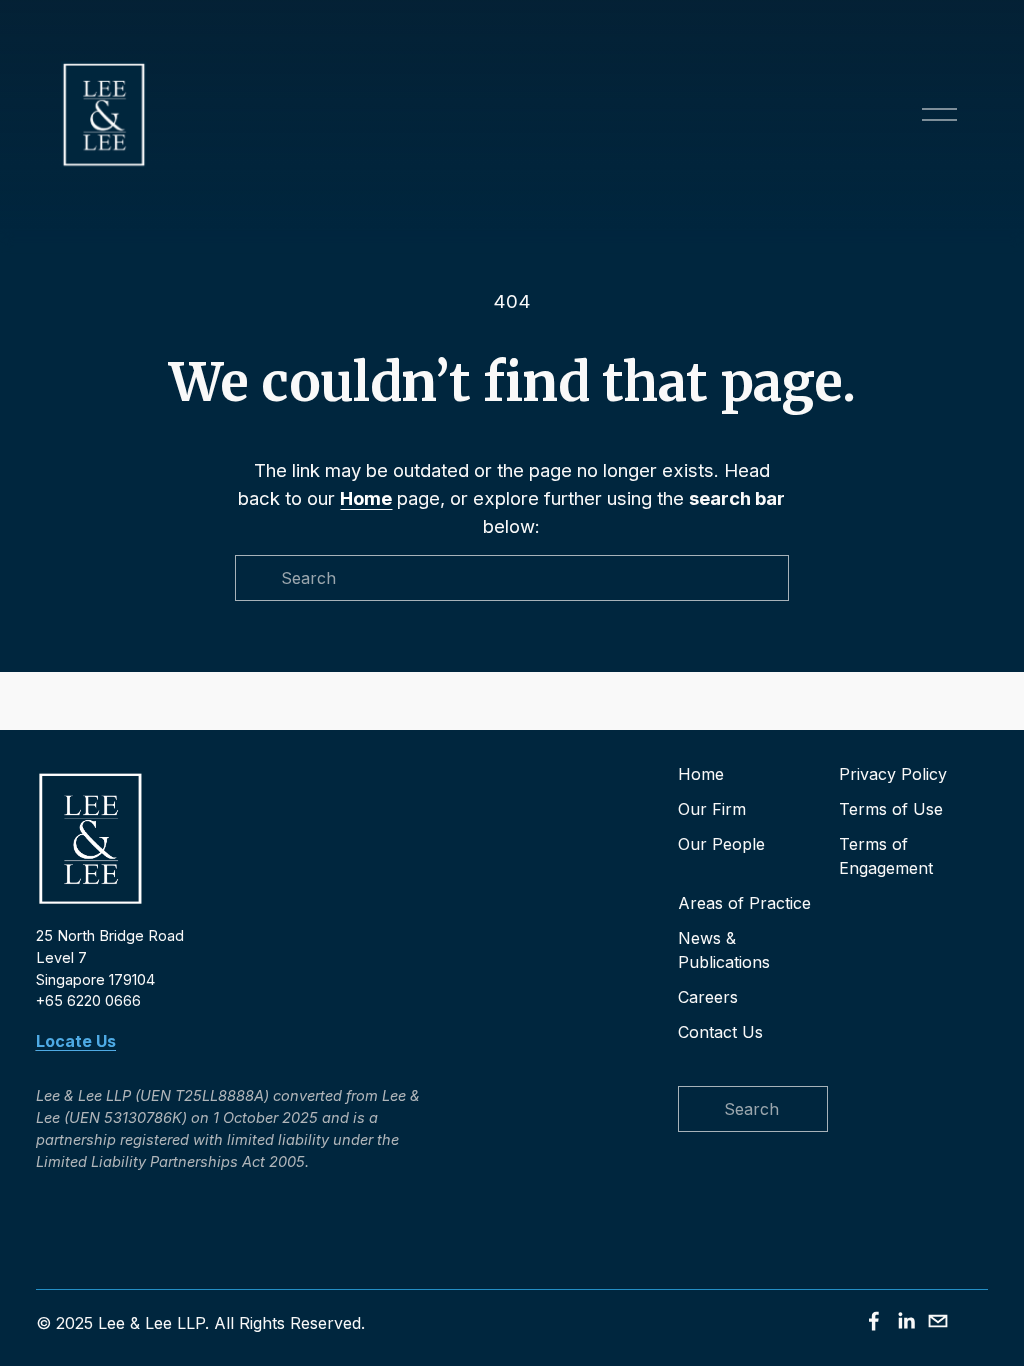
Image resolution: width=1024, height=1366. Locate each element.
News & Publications (724, 950)
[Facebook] (874, 1321)
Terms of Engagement (886, 856)
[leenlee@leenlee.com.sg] (938, 1321)
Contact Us (720, 1032)
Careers (708, 997)
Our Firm (712, 809)
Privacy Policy (893, 774)
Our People (721, 844)
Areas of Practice (744, 903)
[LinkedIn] (906, 1321)
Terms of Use (891, 809)
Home (701, 774)
